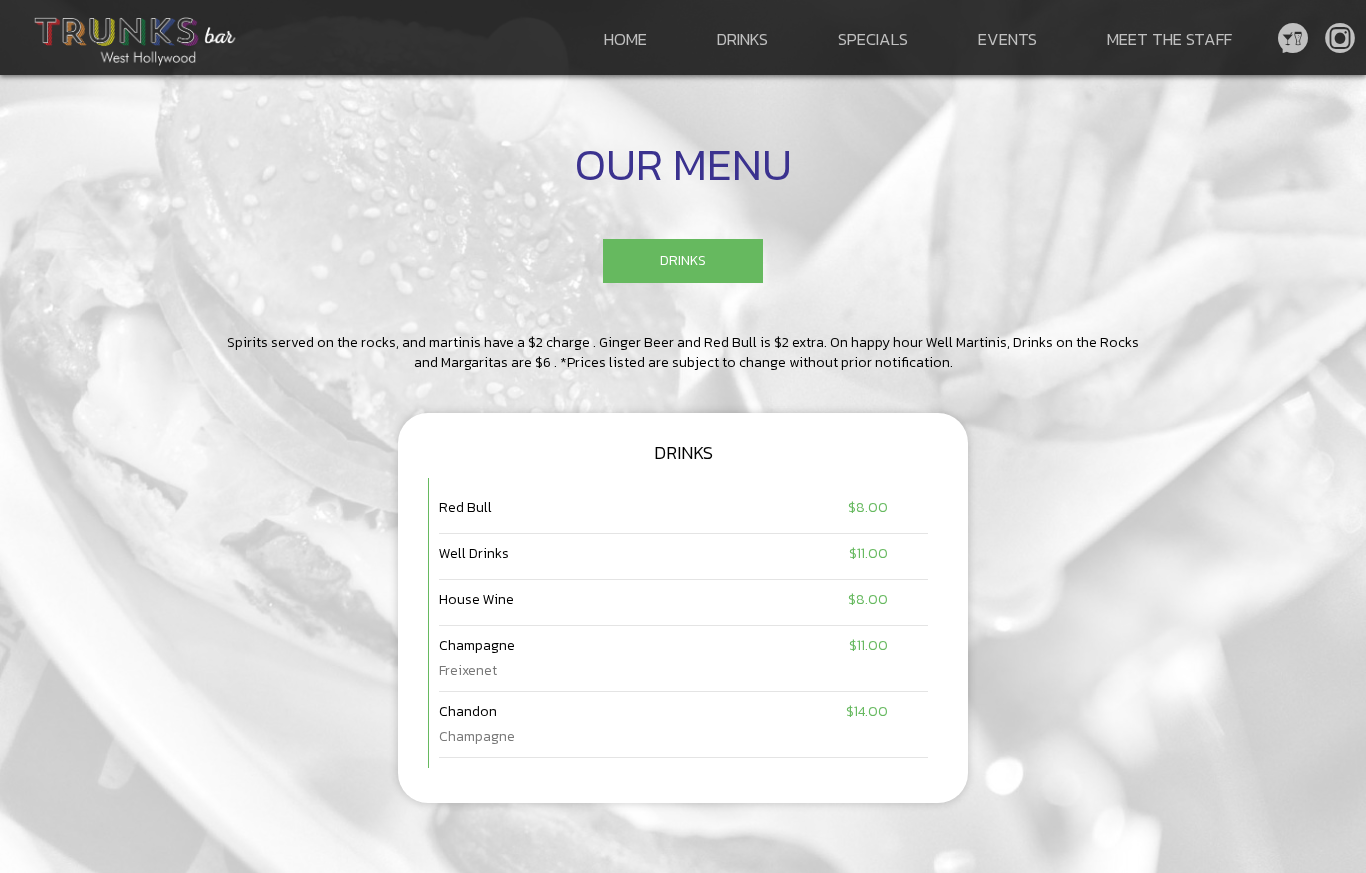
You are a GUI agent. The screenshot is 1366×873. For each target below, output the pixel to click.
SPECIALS (873, 39)
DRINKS (742, 39)
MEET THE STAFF (1169, 39)
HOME (625, 39)
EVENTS (1007, 39)
